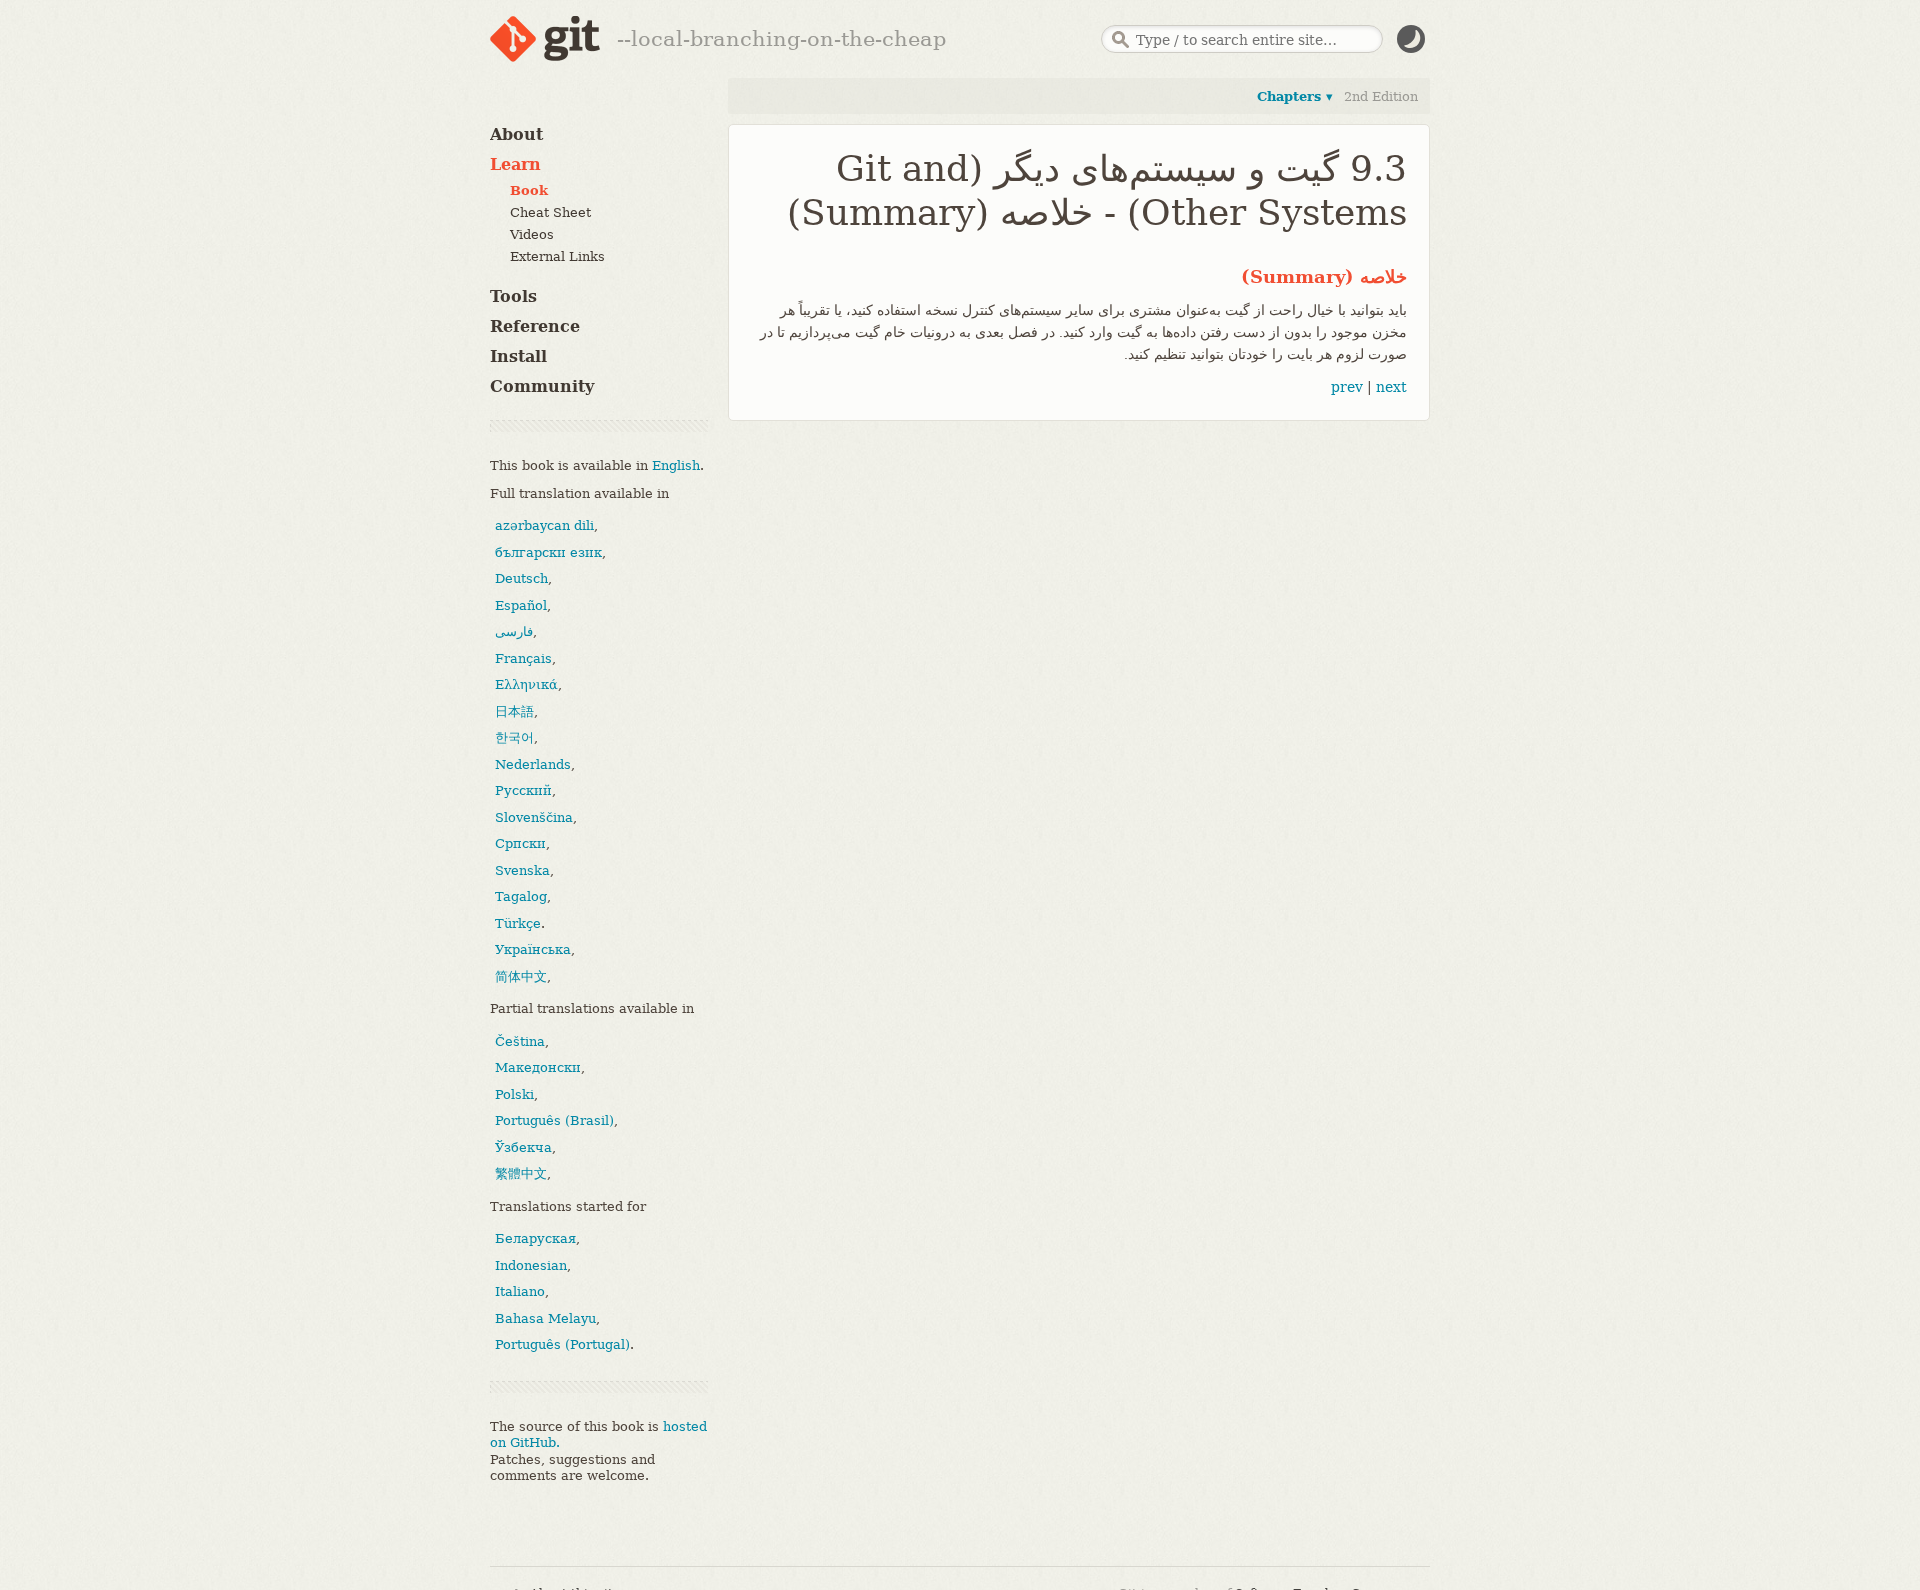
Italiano (520, 1291)
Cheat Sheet (550, 212)
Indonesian (531, 1265)
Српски (520, 843)
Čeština (520, 1041)
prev (1347, 387)
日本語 (514, 711)
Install (518, 356)
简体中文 (521, 976)
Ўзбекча (523, 1147)
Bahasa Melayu (545, 1318)
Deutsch (521, 578)
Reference (535, 326)
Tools (513, 296)
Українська (533, 949)
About (516, 134)
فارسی (514, 631)
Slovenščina (534, 817)
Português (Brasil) (554, 1120)
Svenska (522, 870)
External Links (557, 256)
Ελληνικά (526, 684)
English (676, 465)
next (1391, 387)
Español (521, 605)
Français (523, 658)
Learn (515, 164)
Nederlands (533, 764)
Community (542, 386)
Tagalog (521, 896)
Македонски (538, 1067)
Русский (523, 790)
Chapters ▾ (1295, 96)
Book (529, 190)
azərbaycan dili (544, 525)
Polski (514, 1094)
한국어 (514, 737)
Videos (532, 234)
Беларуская (535, 1238)
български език (548, 552)
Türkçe (518, 923)
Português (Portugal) (562, 1344)
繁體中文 (521, 1173)
